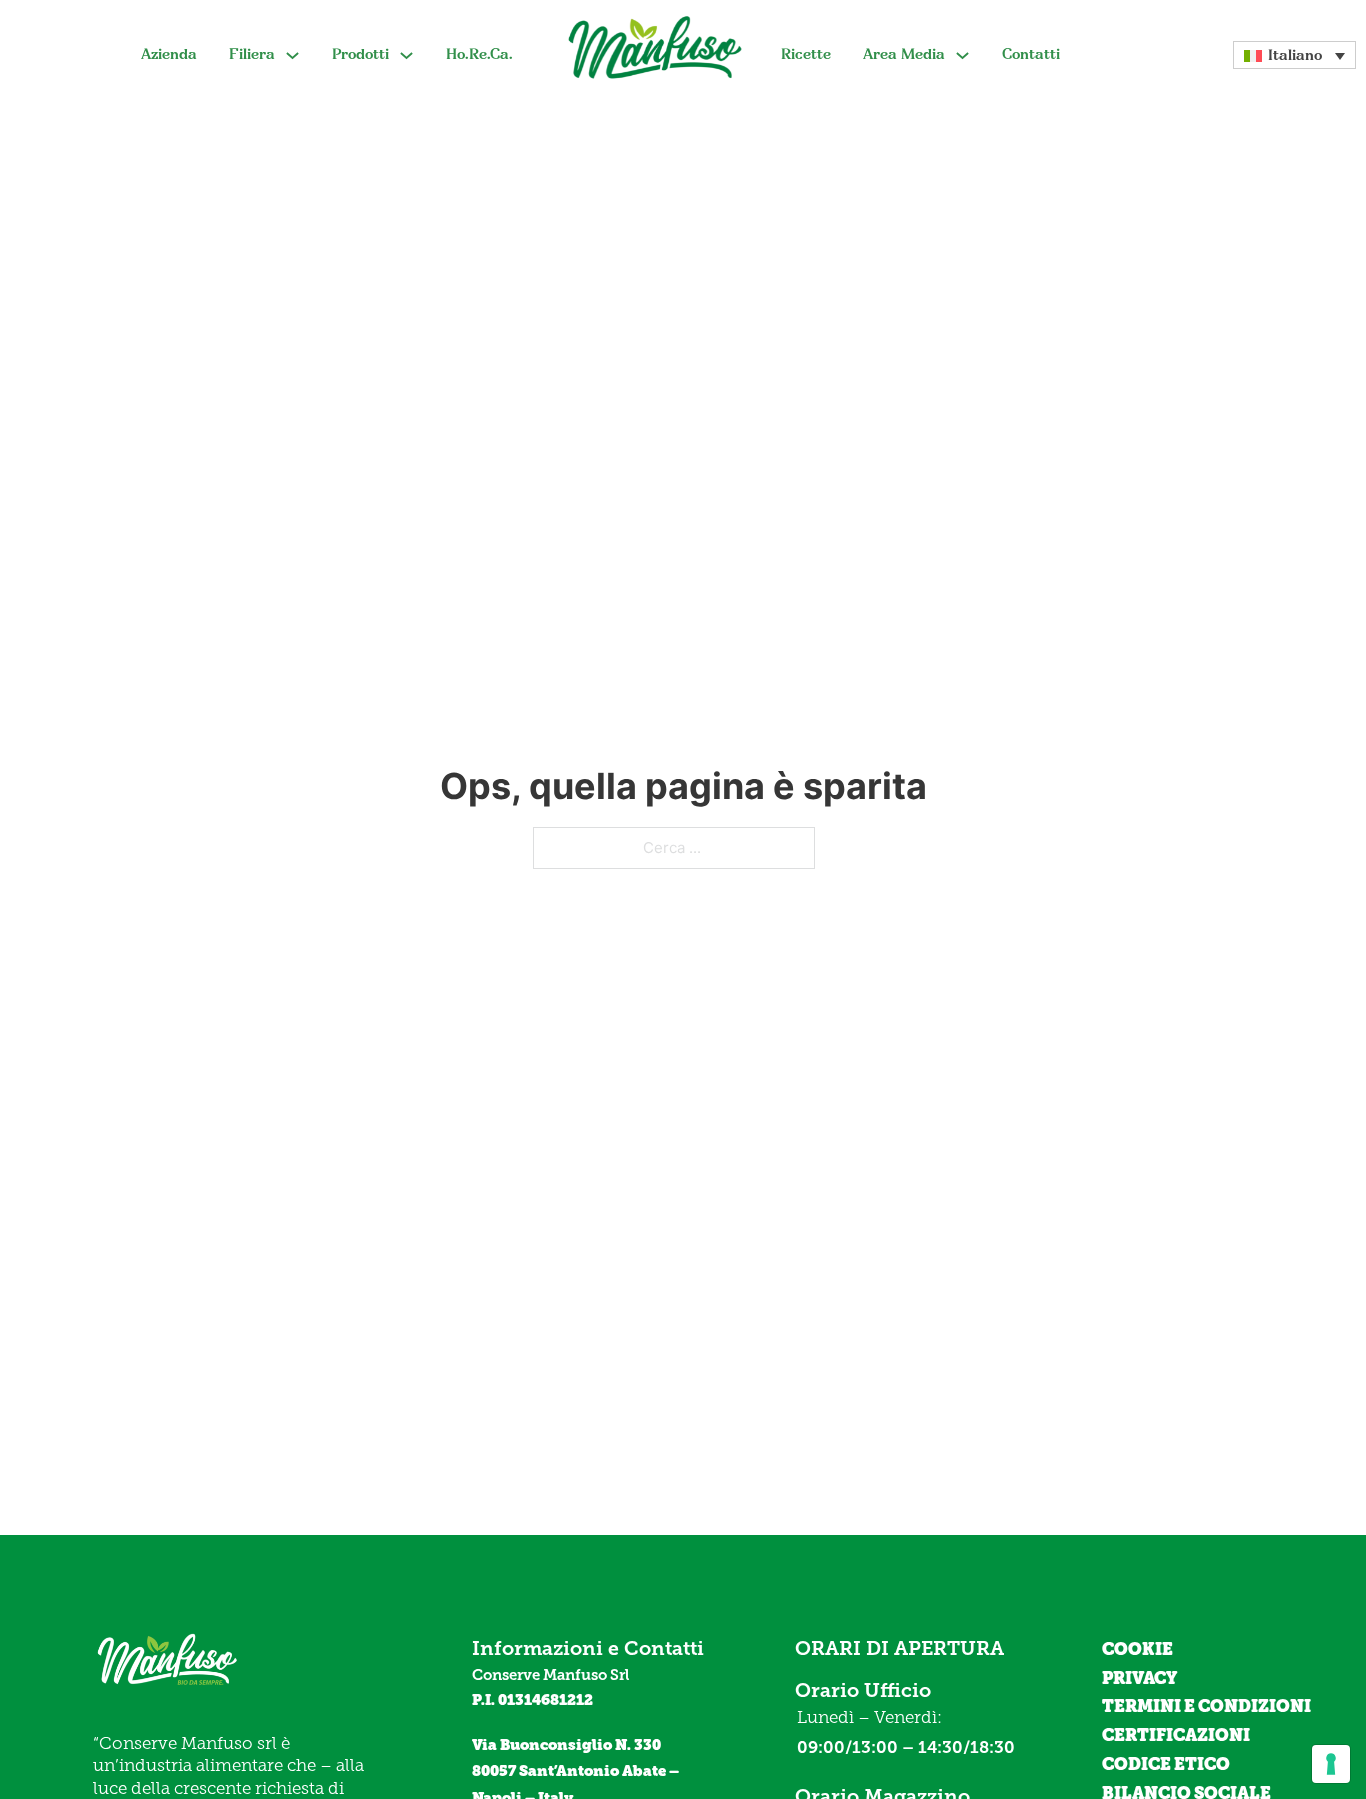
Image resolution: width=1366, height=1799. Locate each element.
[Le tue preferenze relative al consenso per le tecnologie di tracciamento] (1331, 1764)
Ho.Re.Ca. (479, 54)
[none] (1294, 55)
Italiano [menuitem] (1295, 55)
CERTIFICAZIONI (1176, 1735)
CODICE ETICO (1166, 1764)
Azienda (169, 54)
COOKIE (1137, 1649)
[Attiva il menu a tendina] (292, 55)
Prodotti (360, 54)
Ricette (806, 54)
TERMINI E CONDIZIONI (1206, 1706)
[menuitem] (1294, 55)
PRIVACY (1139, 1678)
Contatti (1031, 54)
